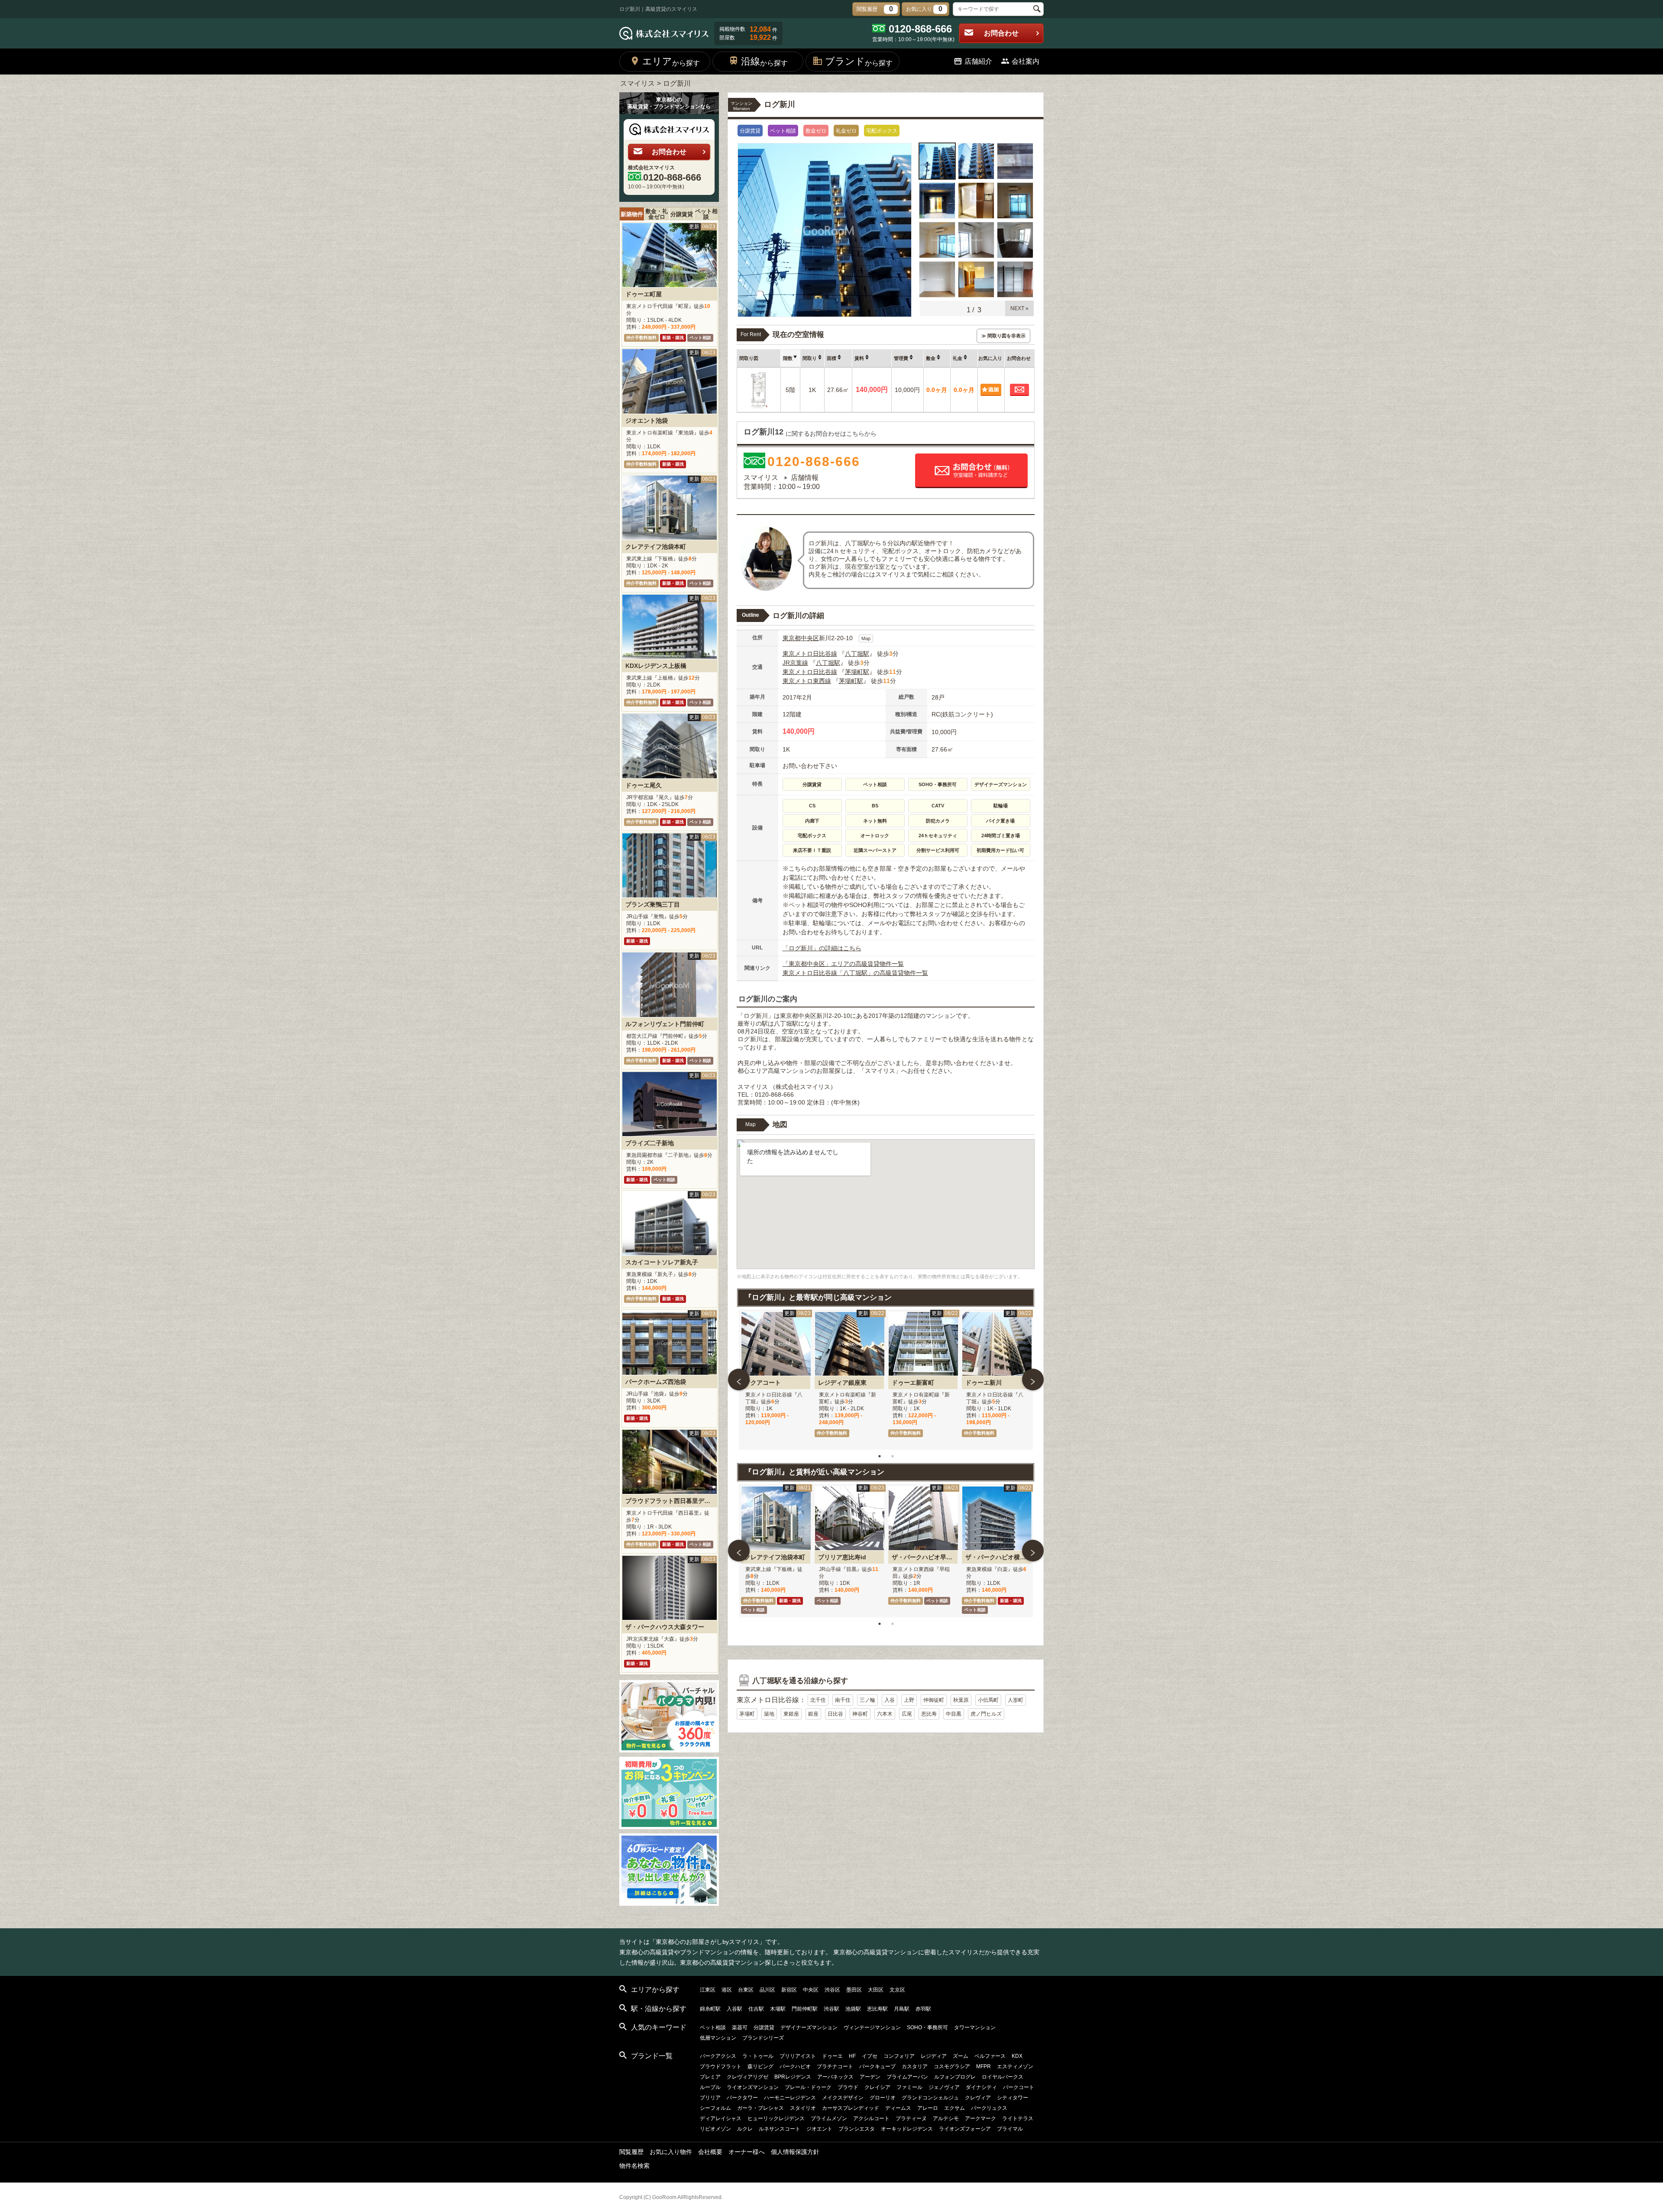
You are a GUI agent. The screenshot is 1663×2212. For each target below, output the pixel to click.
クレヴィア (978, 2098)
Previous (739, 1380)
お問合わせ (1001, 33)
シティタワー (1013, 2098)
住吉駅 (756, 2009)
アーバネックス (835, 2077)
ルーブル (710, 2087)
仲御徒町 (934, 1700)
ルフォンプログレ (955, 2077)
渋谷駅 (831, 2009)
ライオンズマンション (753, 2087)
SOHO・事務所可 (927, 2027)
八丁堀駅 (857, 654)
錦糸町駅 (710, 2009)
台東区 (746, 1990)
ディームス (898, 2108)
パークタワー (742, 2098)
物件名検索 (634, 2166)
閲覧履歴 (631, 2152)
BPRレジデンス (793, 2077)
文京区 (897, 1990)
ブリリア (710, 2098)
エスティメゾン (1015, 2066)
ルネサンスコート (780, 2129)
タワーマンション (975, 2027)
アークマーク (980, 2118)
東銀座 (791, 1714)
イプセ (870, 2056)
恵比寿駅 (877, 2009)
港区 (727, 1990)
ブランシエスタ (857, 2129)
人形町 (1016, 1700)
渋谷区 (832, 1990)
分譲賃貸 (682, 214)
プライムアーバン (907, 2077)
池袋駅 (853, 2009)
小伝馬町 (988, 1700)
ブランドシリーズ (763, 2038)
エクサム (954, 2108)
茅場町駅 (857, 672)
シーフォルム (715, 2108)
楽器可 (740, 2027)
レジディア (934, 2056)
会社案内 (1026, 61)
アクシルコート (871, 2118)
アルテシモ (946, 2118)
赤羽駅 (923, 2009)
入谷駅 (734, 2009)
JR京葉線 (795, 663)
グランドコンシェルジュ (930, 2098)
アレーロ (928, 2108)
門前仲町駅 (805, 2009)
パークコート (1019, 2087)
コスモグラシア (952, 2066)
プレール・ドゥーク (808, 2087)
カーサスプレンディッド (851, 2108)
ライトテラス (1018, 2118)
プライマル (1010, 2129)
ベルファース (990, 2056)
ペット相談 (706, 214)
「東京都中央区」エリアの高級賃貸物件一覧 (843, 964)
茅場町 (747, 1714)
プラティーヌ (911, 2118)
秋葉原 (961, 1700)
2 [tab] (893, 1456)
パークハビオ (795, 2066)
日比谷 (835, 1714)
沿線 (764, 61)
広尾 (907, 1714)
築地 (769, 1714)
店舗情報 (805, 478)
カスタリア (915, 2066)
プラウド (848, 2087)
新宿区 (789, 1990)
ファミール (909, 2087)
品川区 (767, 1990)
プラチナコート (835, 2066)
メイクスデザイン (843, 2098)
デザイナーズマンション (809, 2027)
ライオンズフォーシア (965, 2129)
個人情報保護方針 (795, 2152)
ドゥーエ (832, 2056)
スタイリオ (803, 2108)
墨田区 (854, 1990)
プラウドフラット (721, 2066)
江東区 (708, 1990)
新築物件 (632, 214)
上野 (909, 1700)
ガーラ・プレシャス (760, 2108)
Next (1033, 1380)
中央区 (810, 638)
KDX (1017, 2056)
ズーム (961, 2056)
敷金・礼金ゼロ (657, 214)
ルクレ (745, 2129)
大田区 (876, 1990)
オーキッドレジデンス (907, 2129)
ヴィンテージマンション (872, 2027)
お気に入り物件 (671, 2152)
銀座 (813, 1714)
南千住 (843, 1700)
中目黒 (954, 1714)
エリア (671, 61)
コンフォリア (899, 2056)
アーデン (870, 2077)
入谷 (890, 1700)
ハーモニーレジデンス (790, 2098)
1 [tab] (880, 1456)
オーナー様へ (747, 2152)
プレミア (710, 2077)
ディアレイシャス (721, 2118)
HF (852, 2056)
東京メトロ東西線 (807, 681)
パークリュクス (989, 2108)
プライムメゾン (829, 2118)
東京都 (792, 638)
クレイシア (877, 2087)
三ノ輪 (867, 1700)
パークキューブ (877, 2066)
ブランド (859, 61)
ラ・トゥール (758, 2056)
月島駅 (902, 2009)
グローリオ (883, 2098)
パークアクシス (718, 2056)
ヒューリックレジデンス (776, 2118)
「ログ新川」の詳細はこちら (822, 948)
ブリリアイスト (798, 2056)
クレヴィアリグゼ (747, 2077)
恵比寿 (929, 1714)
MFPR (984, 2066)
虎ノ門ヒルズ (986, 1714)
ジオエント (819, 2129)
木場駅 (778, 2009)
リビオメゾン (715, 2129)
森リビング (760, 2066)
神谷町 (860, 1714)
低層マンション (718, 2038)
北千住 (818, 1700)
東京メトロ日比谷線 (810, 654)
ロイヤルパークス (1003, 2077)
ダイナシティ (981, 2087)
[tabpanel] (776, 1380)
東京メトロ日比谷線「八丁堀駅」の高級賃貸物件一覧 (855, 973)
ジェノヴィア (944, 2087)
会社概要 (710, 2152)
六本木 (885, 1714)
